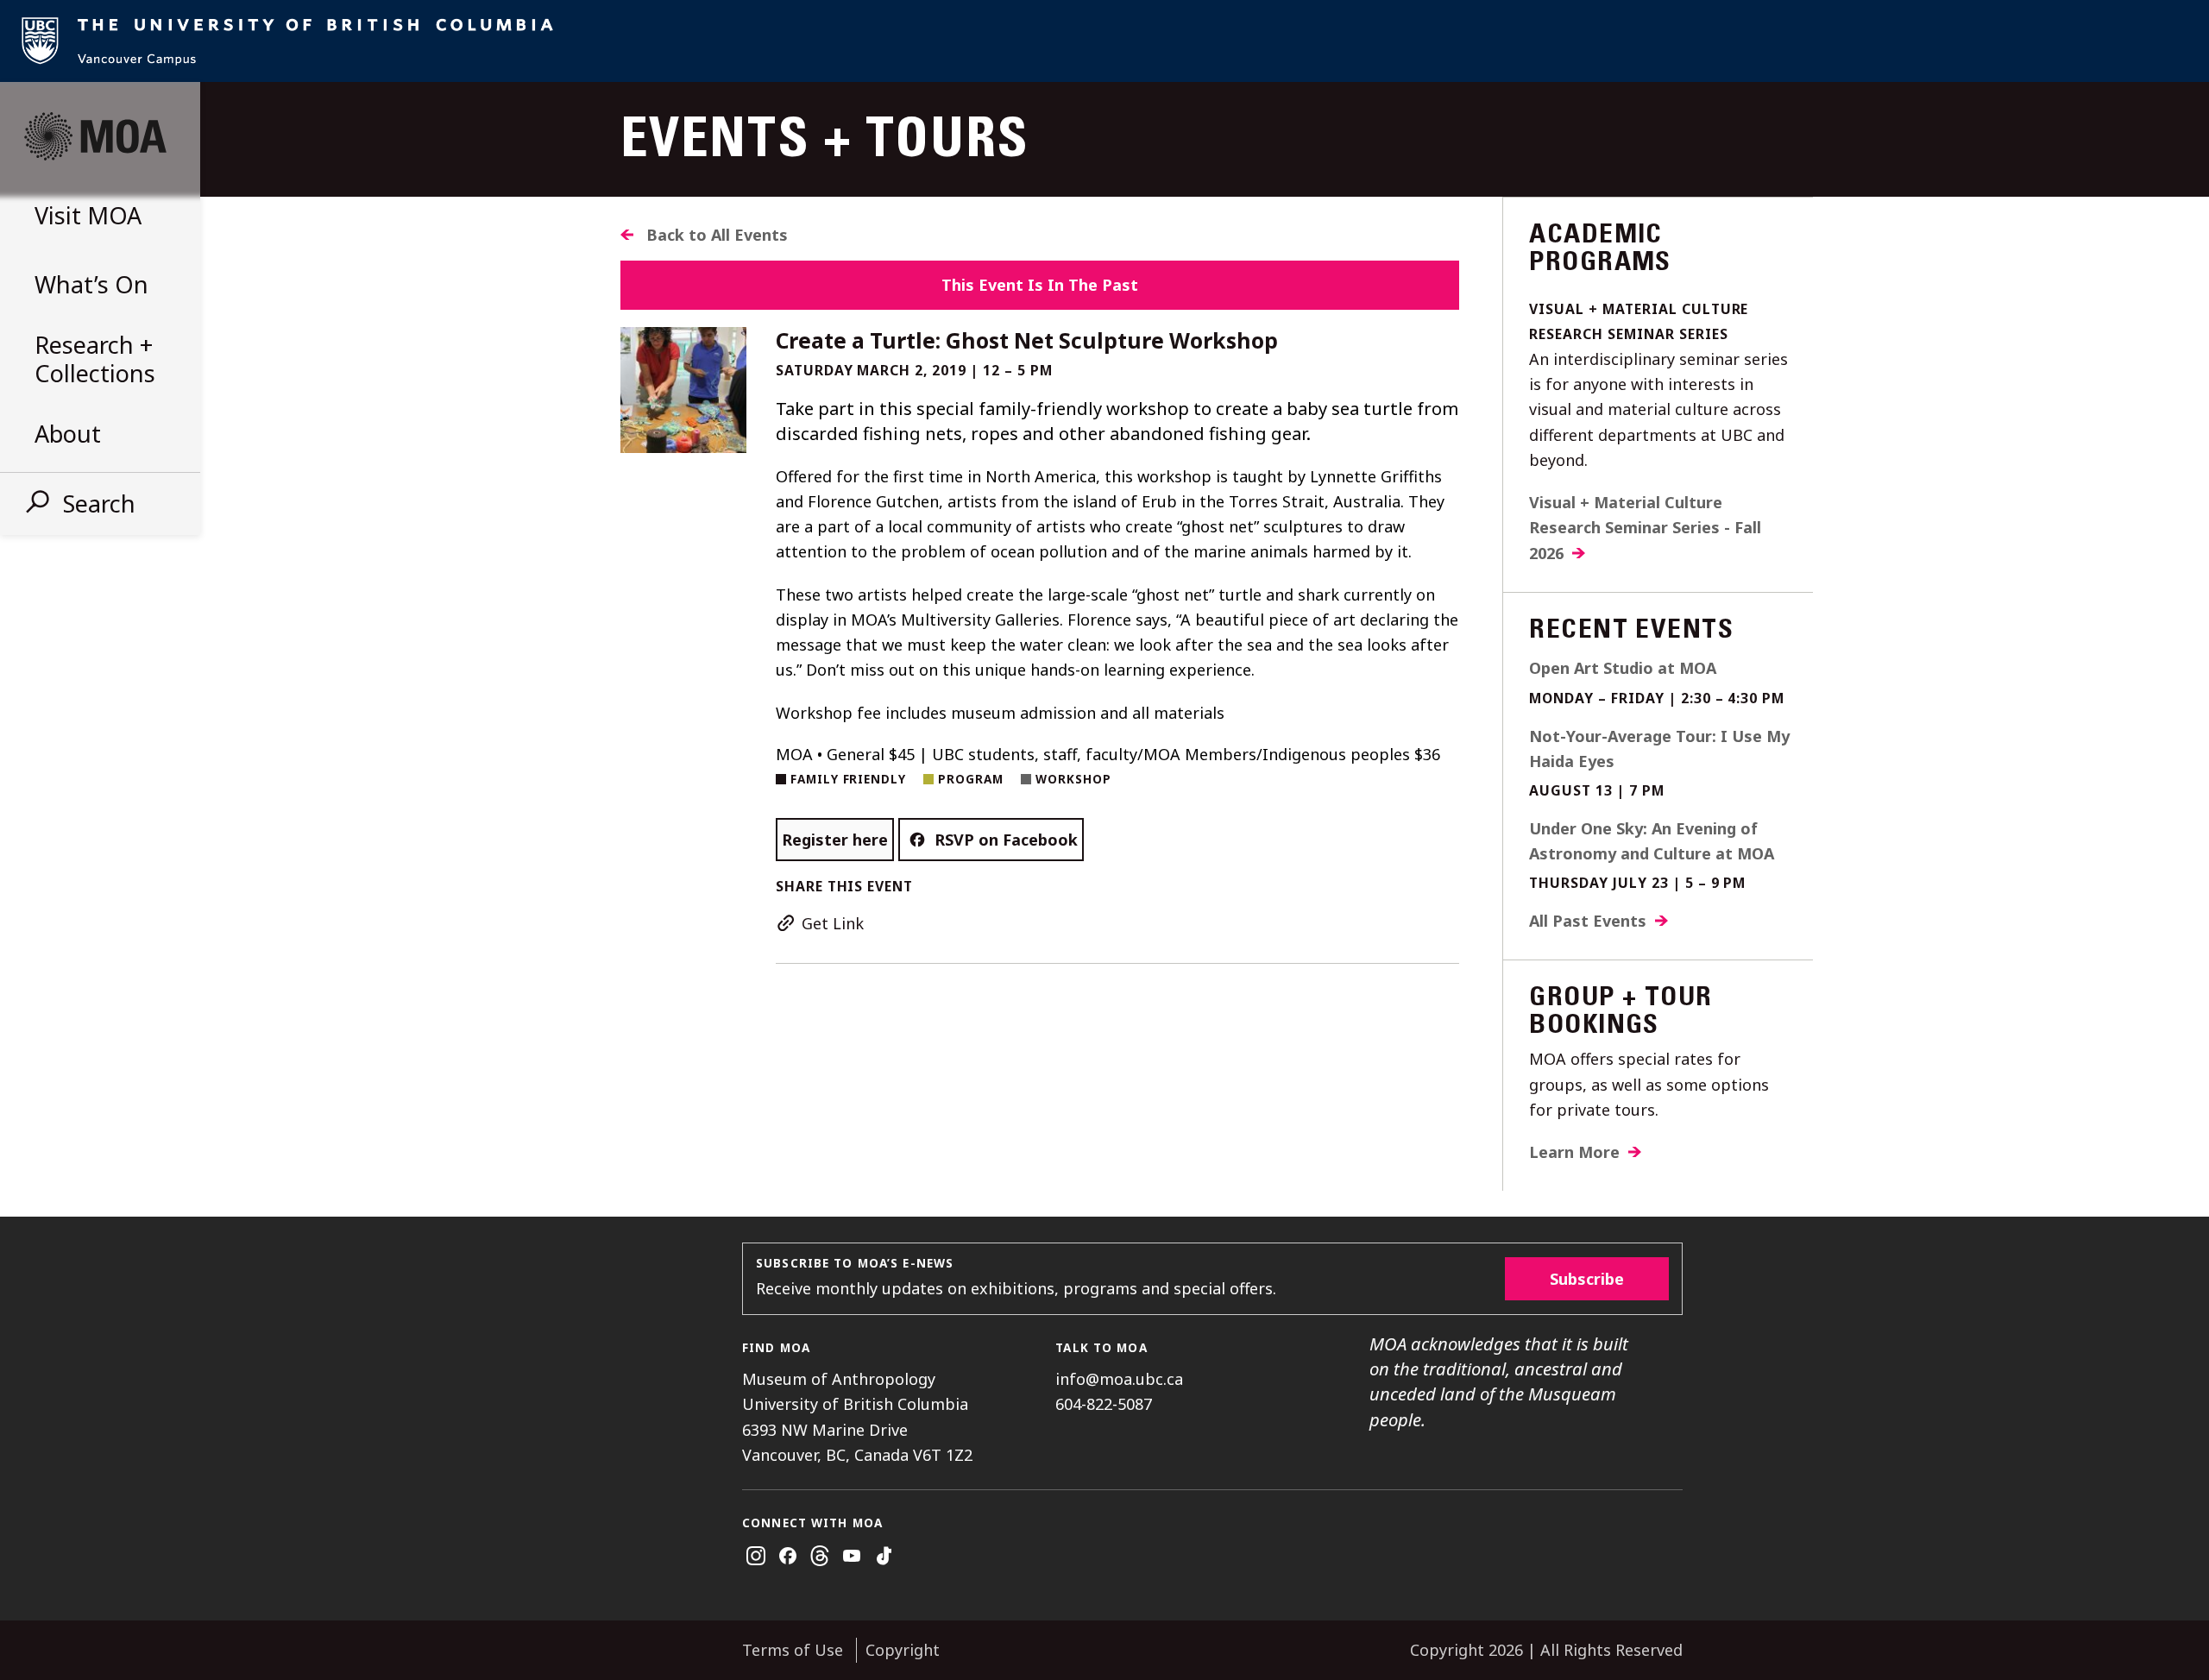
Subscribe (1587, 1279)
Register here (835, 840)
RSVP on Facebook (1006, 840)
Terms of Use (793, 1650)
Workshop (1073, 779)
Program (971, 779)
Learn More (1574, 1152)
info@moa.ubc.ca (1119, 1379)
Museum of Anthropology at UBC (95, 136)
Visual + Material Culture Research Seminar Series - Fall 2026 (1645, 528)
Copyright (903, 1650)
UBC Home (1104, 41)
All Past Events (1588, 921)
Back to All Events (717, 235)
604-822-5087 (1104, 1404)
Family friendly (849, 779)
